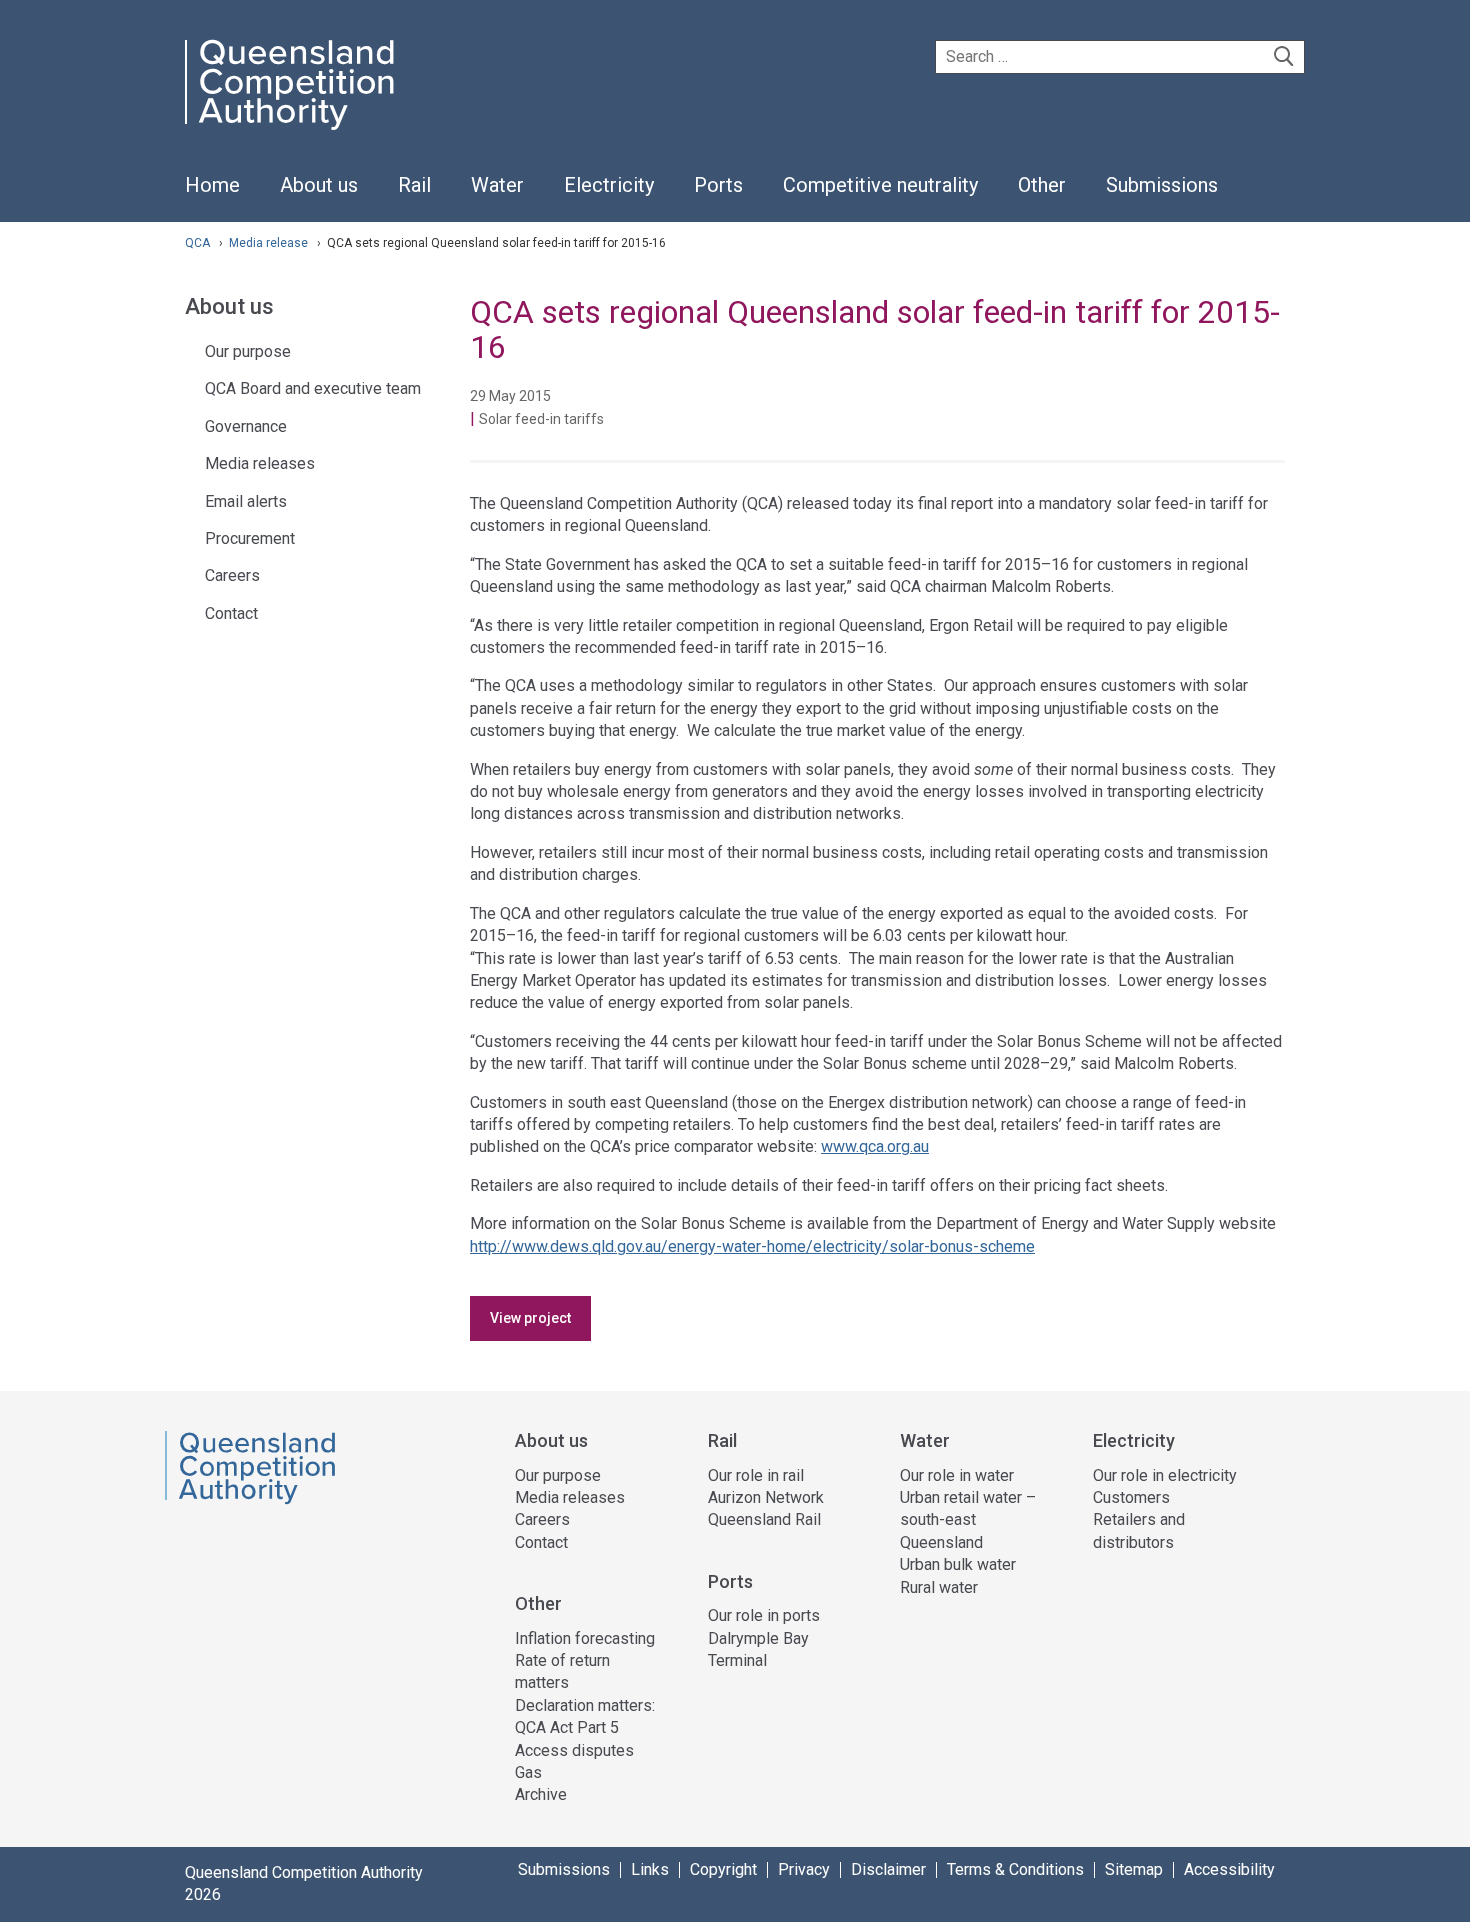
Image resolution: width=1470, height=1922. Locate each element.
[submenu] (319, 186)
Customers (1131, 1497)
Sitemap (1134, 1870)
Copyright (723, 1870)
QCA (197, 243)
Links (650, 1870)
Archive (541, 1794)
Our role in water (957, 1475)
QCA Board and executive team (313, 388)
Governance (246, 426)
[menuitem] (212, 196)
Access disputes (574, 1750)
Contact (231, 613)
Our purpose (248, 351)
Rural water (939, 1587)
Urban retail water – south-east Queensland (968, 1520)
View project (530, 1318)
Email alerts (246, 501)
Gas (528, 1772)
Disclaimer (888, 1870)
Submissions (564, 1870)
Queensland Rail (764, 1519)
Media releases (260, 463)
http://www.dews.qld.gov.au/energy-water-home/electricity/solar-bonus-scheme (752, 1246)
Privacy (804, 1870)
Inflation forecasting (585, 1638)
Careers (232, 575)
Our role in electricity (1165, 1475)
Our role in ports (764, 1615)
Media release (270, 243)
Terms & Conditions (1015, 1870)
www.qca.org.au (875, 1146)
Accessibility (1229, 1870)
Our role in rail (756, 1475)
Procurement (250, 538)
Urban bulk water (958, 1564)
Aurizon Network (766, 1497)
